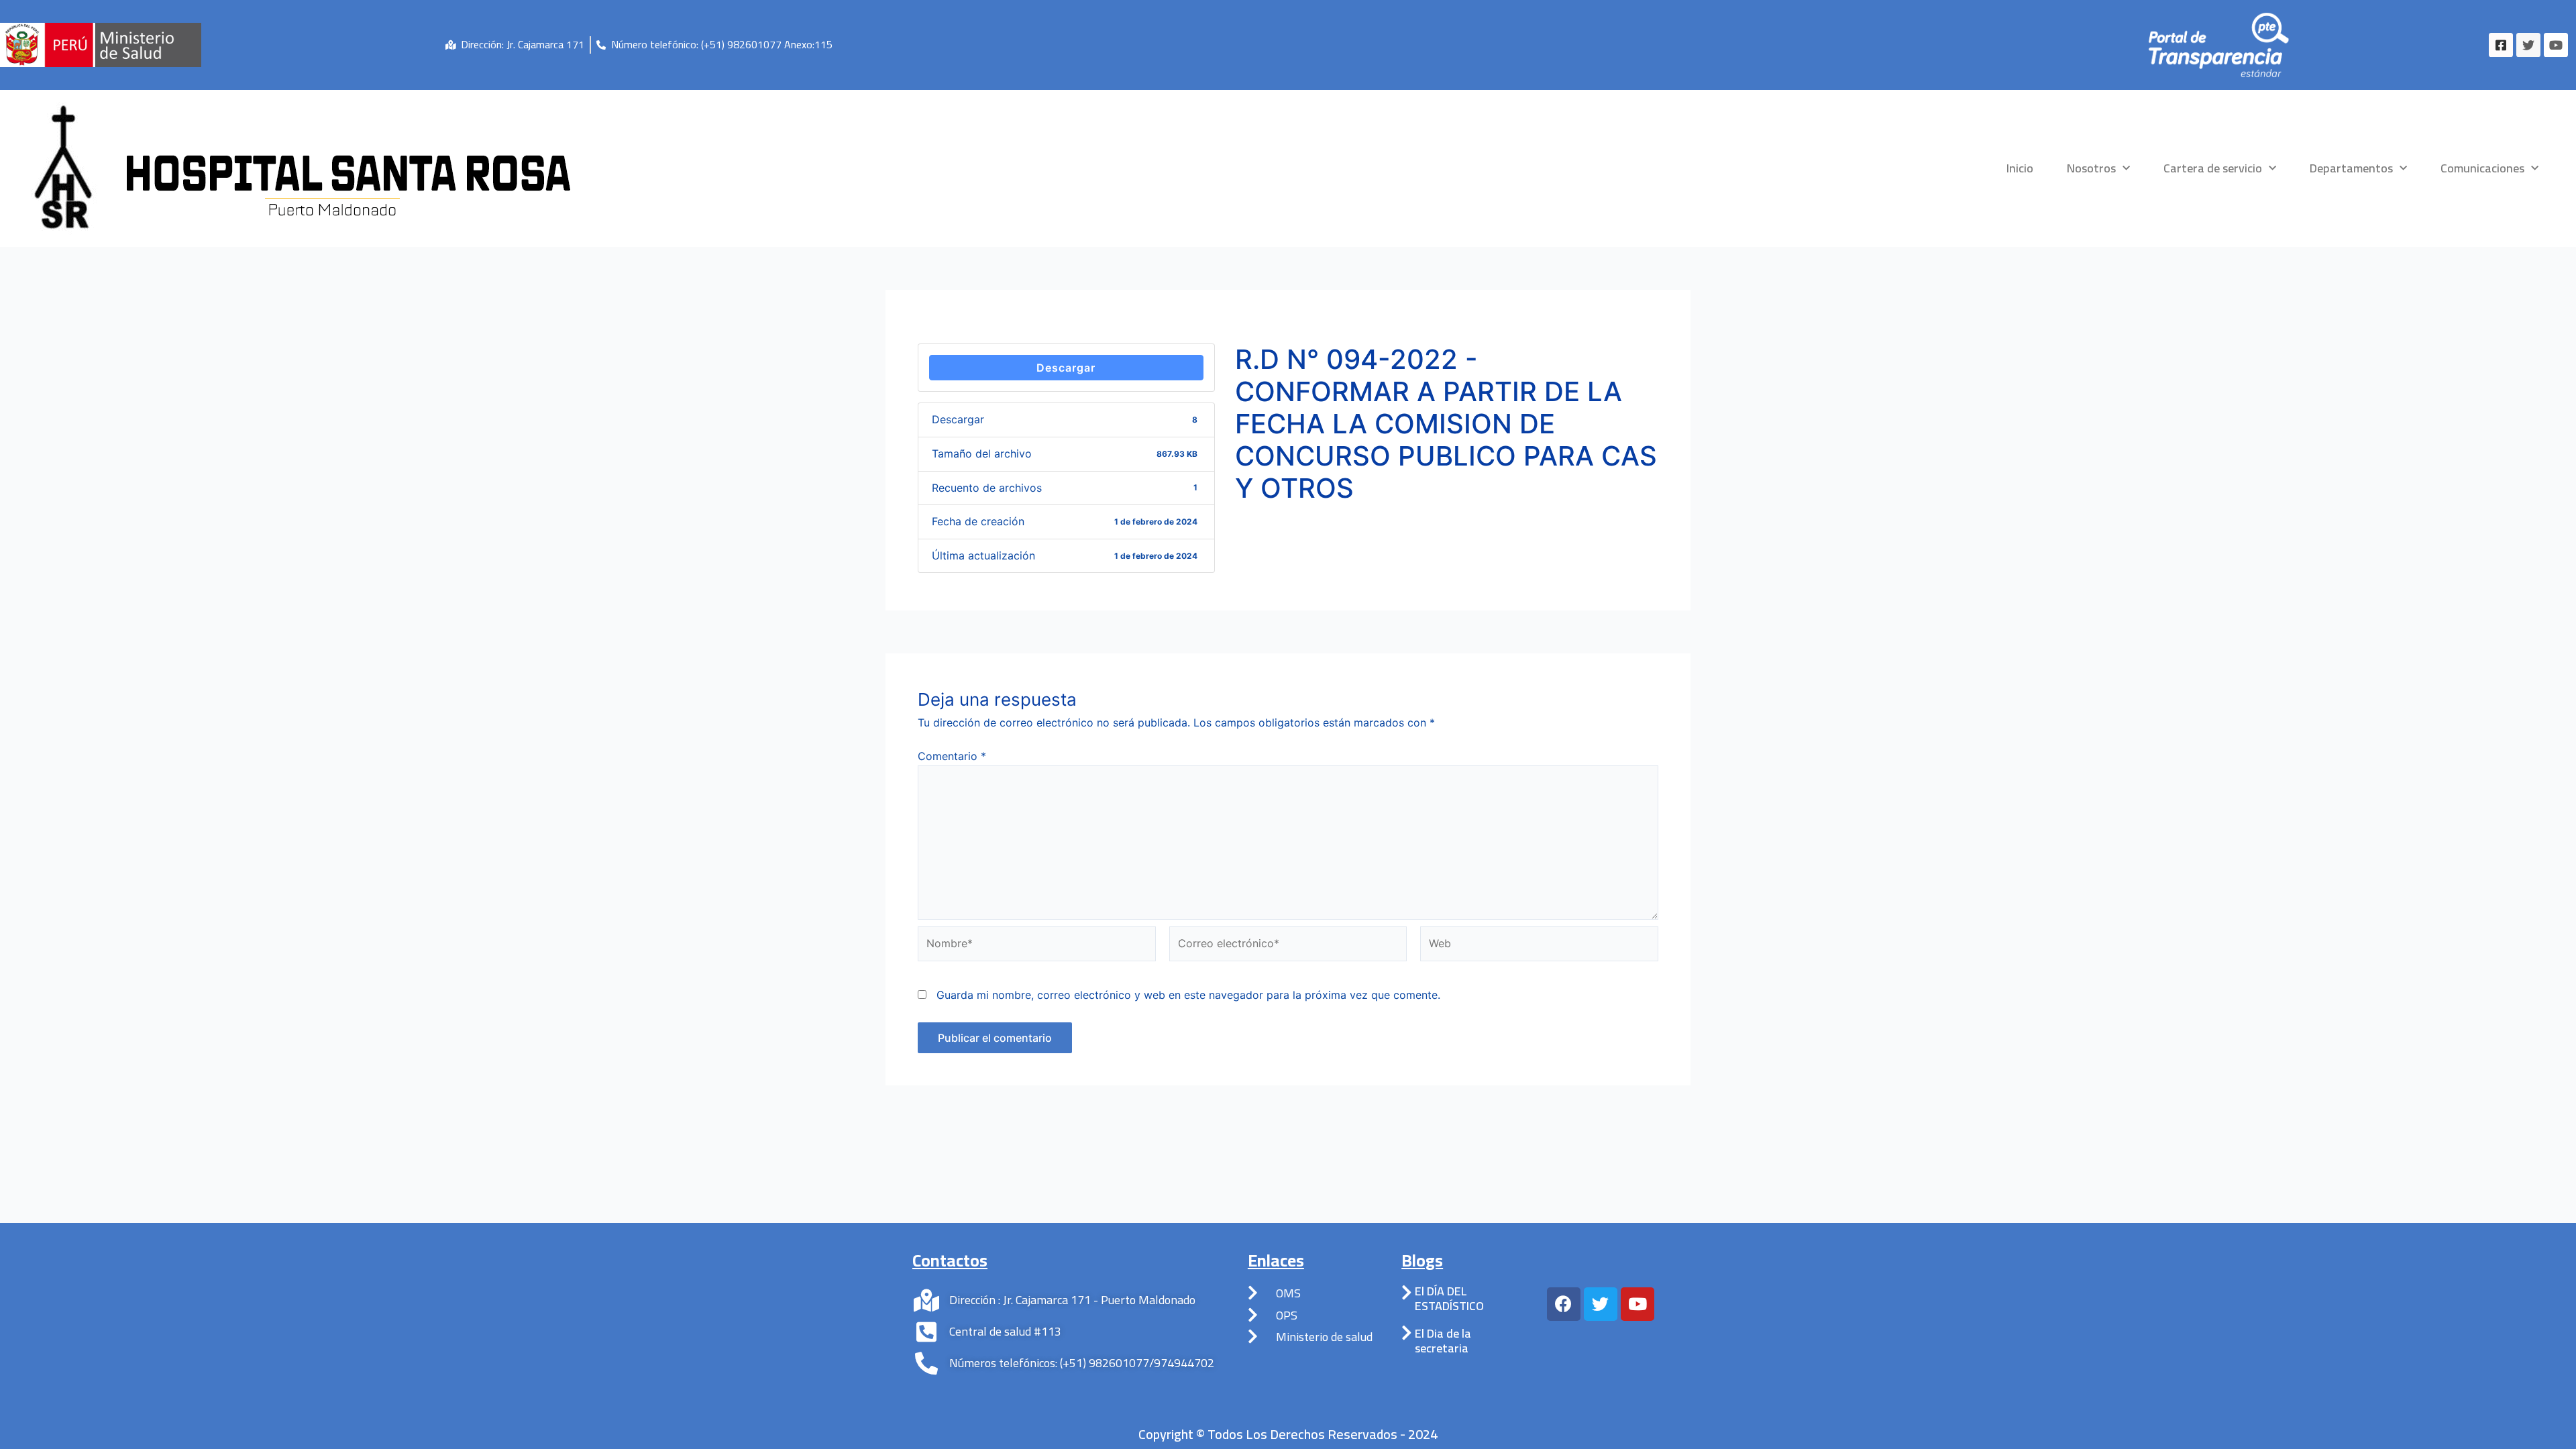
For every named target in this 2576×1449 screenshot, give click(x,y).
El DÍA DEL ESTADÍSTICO (1449, 1298)
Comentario (952, 756)
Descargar (1066, 368)
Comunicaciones (2482, 168)
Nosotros (2091, 168)
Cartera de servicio (2213, 168)
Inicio (2020, 168)
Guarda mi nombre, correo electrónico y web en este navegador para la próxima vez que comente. (1188, 995)
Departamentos (2351, 168)
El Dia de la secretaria (1443, 1341)
